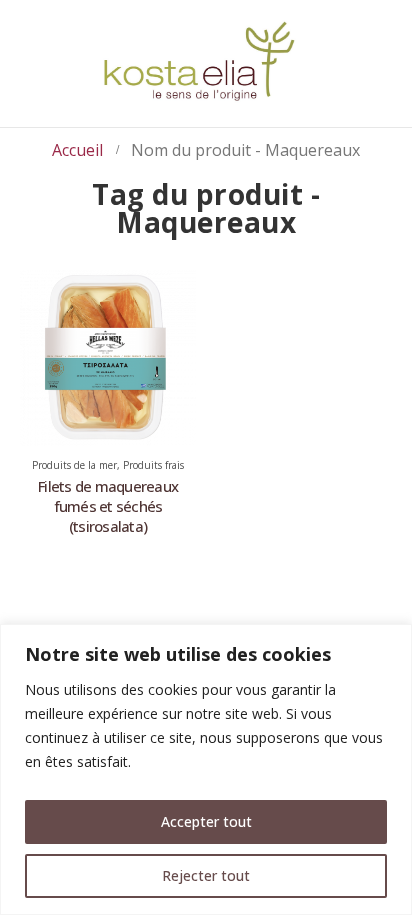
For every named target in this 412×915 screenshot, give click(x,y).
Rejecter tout (206, 875)
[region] (206, 769)
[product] (108, 358)
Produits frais (153, 465)
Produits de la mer (74, 465)
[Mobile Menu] (32, 57)
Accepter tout (206, 821)
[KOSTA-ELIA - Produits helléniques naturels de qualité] (199, 63)
